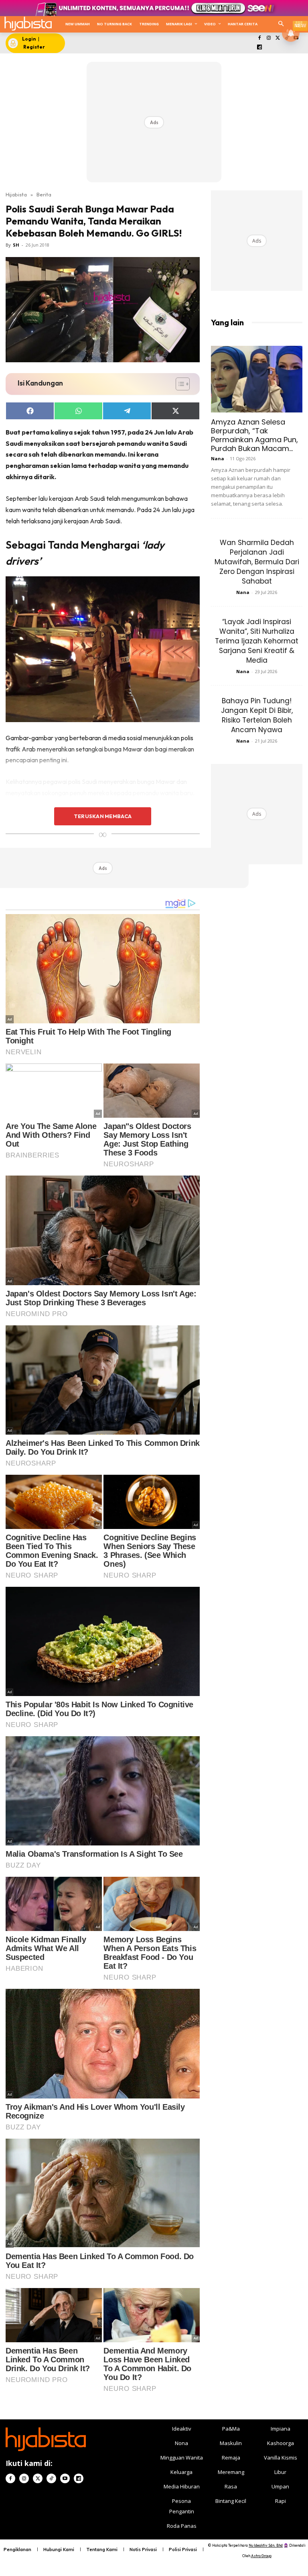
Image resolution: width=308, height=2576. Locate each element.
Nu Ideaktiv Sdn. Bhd (266, 2545)
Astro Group (261, 2556)
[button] (281, 24)
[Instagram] (268, 38)
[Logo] (28, 23)
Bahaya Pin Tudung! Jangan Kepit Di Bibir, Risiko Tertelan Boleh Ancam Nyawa (257, 715)
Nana (218, 458)
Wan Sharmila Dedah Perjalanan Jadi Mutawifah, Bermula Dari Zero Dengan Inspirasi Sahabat (257, 562)
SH (16, 245)
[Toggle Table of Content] (179, 384)
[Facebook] (260, 38)
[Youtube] (65, 2478)
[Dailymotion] (260, 48)
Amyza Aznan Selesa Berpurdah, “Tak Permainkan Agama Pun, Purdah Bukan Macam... (254, 435)
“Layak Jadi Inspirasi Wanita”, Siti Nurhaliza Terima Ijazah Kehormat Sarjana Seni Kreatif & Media (257, 641)
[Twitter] (278, 38)
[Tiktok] (51, 2478)
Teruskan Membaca (103, 816)
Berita (44, 194)
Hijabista (16, 194)
